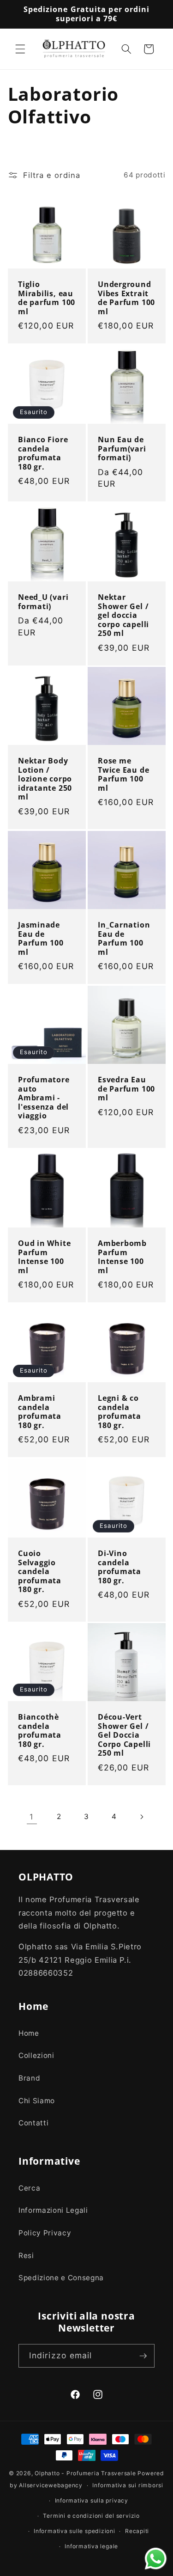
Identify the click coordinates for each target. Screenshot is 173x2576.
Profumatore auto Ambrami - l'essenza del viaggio (44, 1098)
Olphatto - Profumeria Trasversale (85, 2473)
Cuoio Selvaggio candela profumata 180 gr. (40, 1572)
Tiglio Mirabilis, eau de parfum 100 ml (47, 299)
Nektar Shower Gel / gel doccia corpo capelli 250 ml (123, 616)
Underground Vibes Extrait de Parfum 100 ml (126, 299)
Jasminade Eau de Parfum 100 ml (41, 939)
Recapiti (137, 2531)
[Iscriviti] (143, 2356)
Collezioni (36, 2055)
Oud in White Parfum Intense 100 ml (44, 1257)
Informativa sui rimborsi (128, 2485)
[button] (20, 49)
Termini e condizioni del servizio (91, 2516)
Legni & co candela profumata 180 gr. (119, 1412)
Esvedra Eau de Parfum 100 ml (126, 1089)
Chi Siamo (37, 2101)
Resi (26, 2256)
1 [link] (32, 1817)
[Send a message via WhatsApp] (156, 2559)
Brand (29, 2078)
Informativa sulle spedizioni (75, 2531)
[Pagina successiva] (141, 1817)
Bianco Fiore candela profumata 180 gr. (43, 453)
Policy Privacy (45, 2233)
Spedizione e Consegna (61, 2278)
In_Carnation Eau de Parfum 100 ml (124, 939)
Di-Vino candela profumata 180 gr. (119, 1567)
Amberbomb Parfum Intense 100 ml (122, 1257)
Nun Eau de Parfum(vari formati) (122, 449)
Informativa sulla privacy (92, 2500)
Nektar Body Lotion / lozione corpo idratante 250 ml (45, 779)
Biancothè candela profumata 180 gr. (40, 1731)
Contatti (33, 2123)
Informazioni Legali (53, 2210)
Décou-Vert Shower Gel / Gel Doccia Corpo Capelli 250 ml (124, 1735)
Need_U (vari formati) (43, 602)
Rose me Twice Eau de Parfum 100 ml (123, 775)
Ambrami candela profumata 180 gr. (40, 1412)
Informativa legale (91, 2546)
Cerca (29, 2188)
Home (29, 2033)
